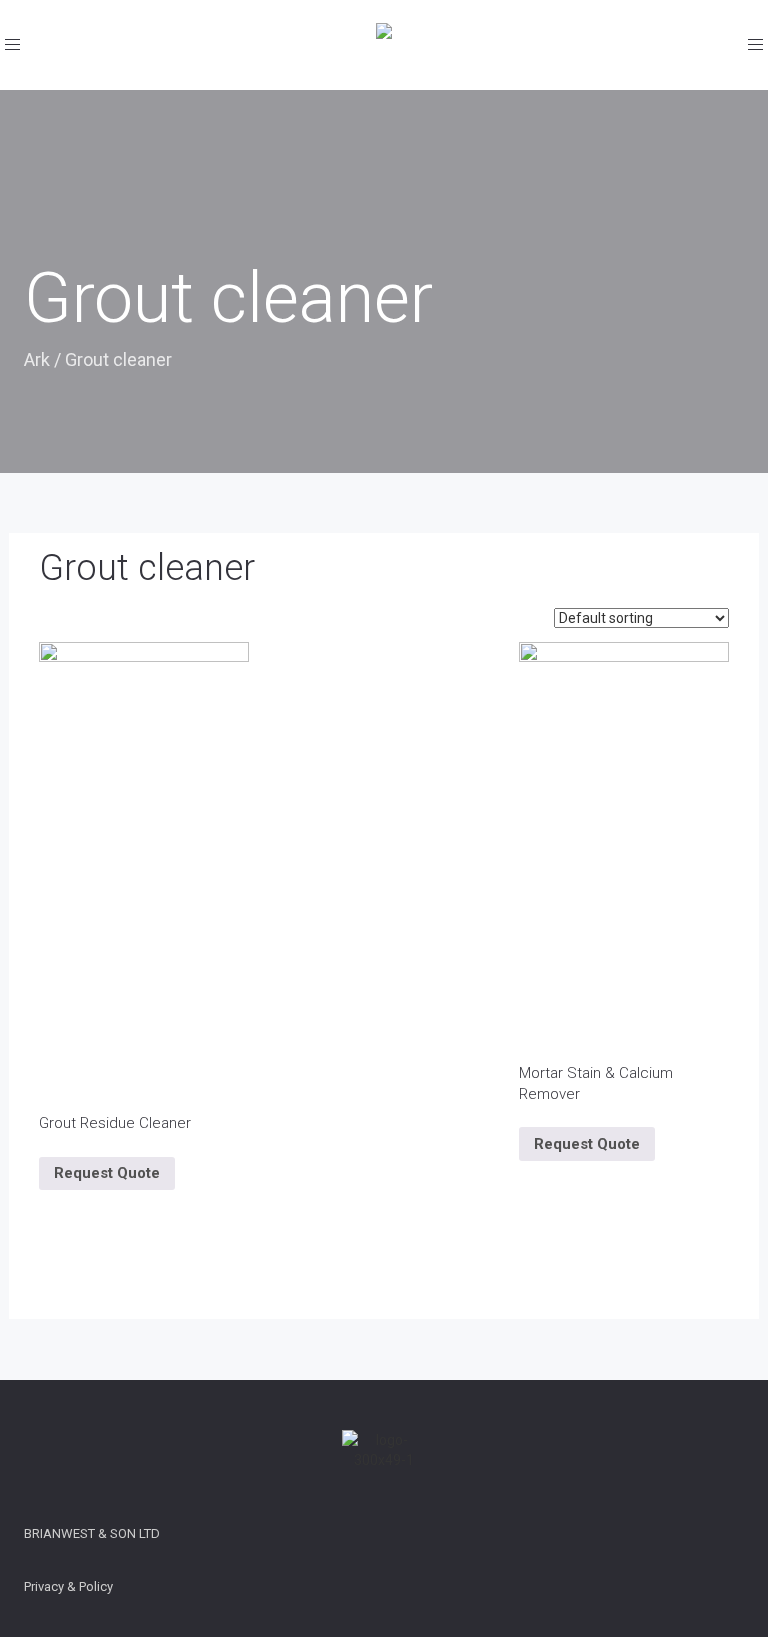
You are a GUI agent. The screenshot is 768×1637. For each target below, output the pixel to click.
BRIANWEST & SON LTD (92, 1533)
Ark (37, 359)
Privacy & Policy (68, 1586)
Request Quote (107, 1173)
